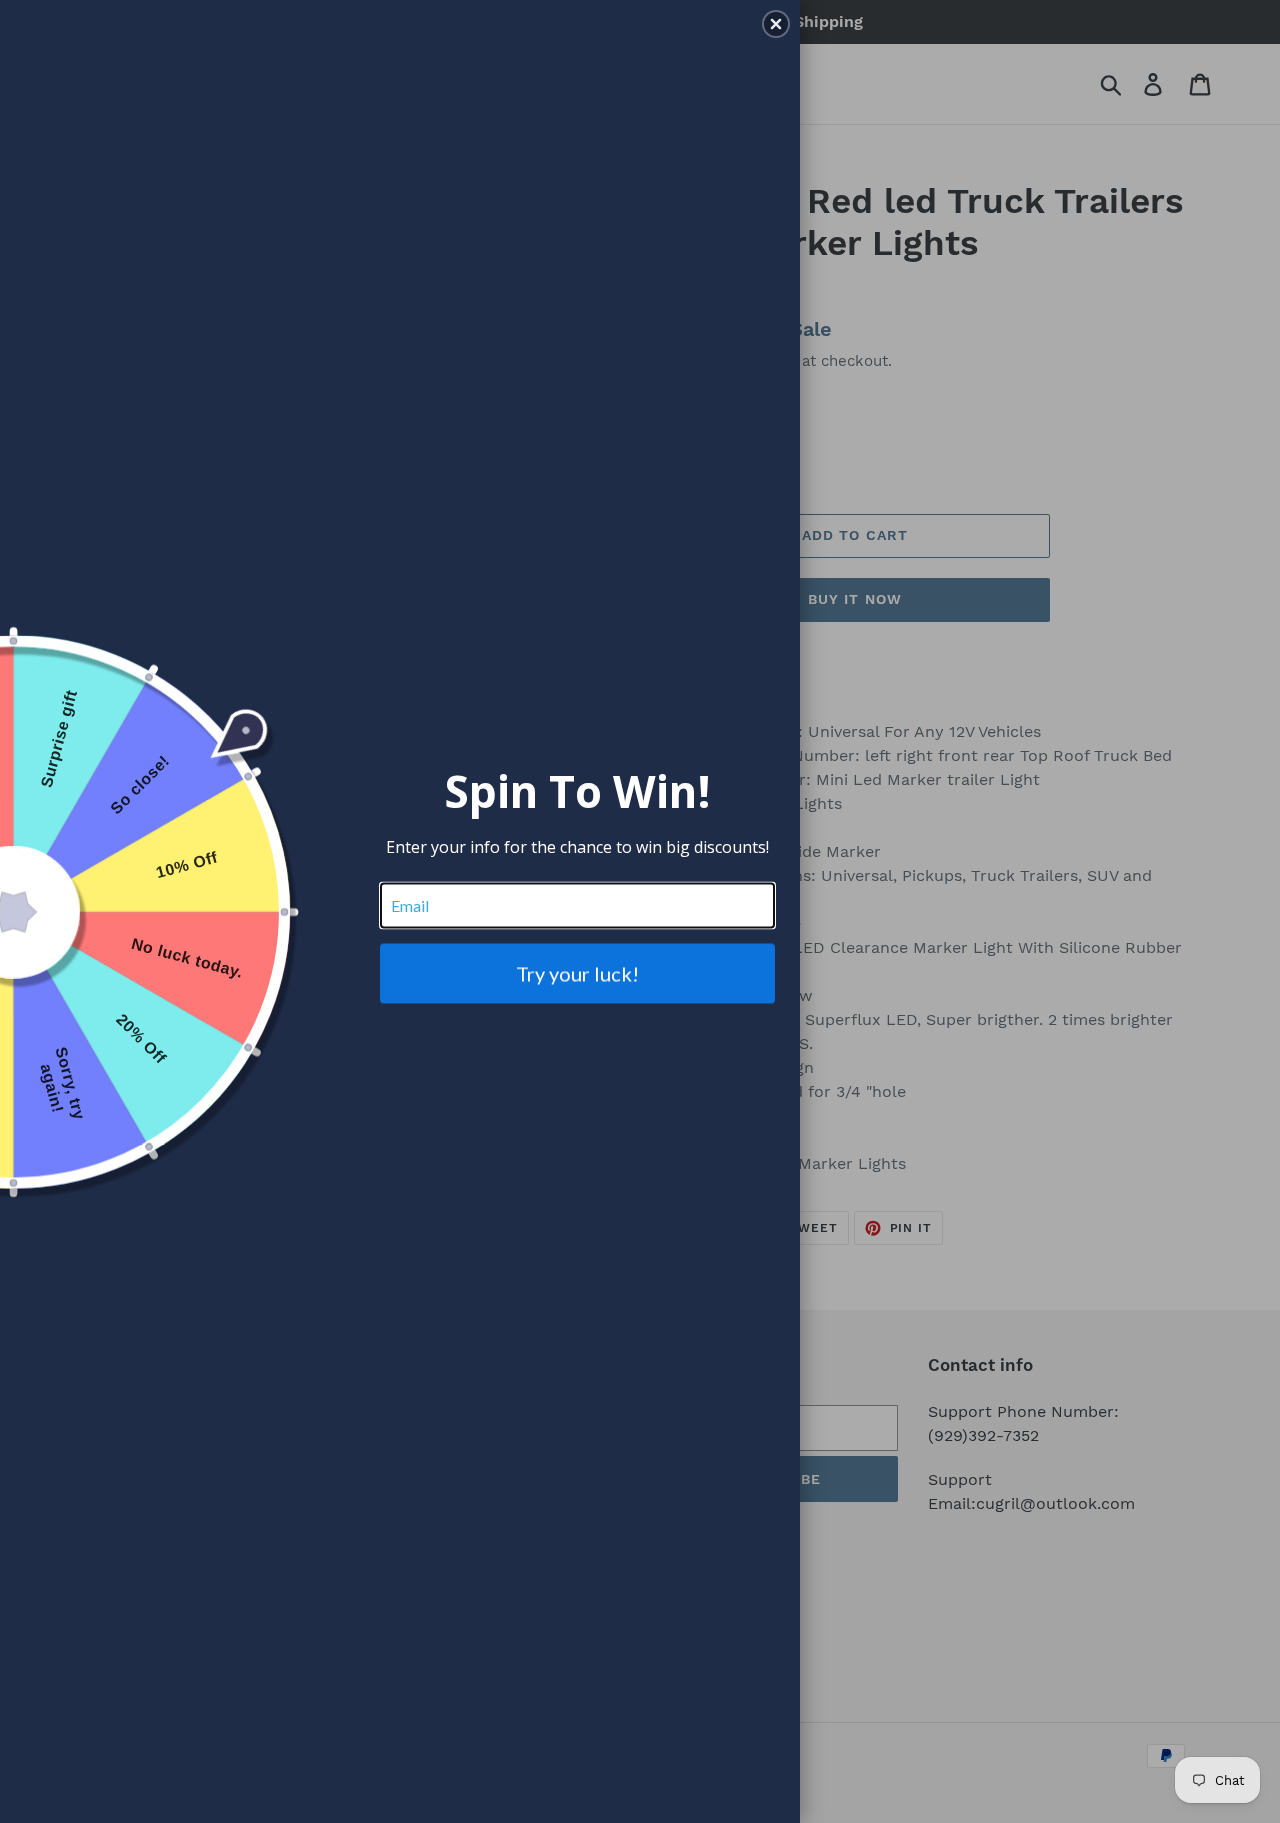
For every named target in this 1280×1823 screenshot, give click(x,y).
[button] (776, 24)
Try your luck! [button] (577, 973)
